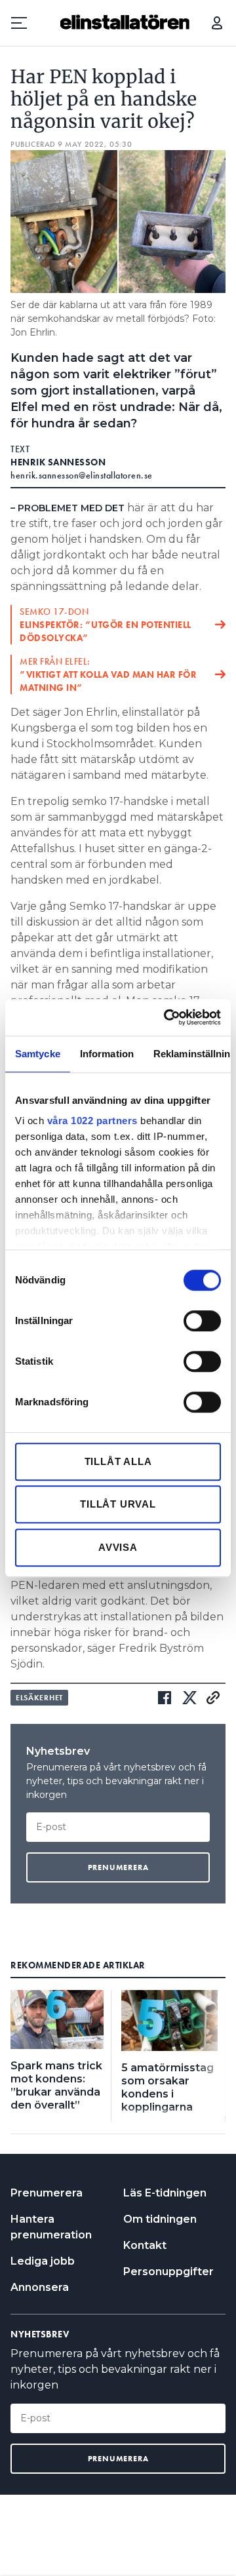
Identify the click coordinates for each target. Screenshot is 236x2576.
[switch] (202, 1321)
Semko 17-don (106, 625)
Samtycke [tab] (38, 1054)
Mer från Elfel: (108, 674)
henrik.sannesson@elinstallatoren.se (82, 475)
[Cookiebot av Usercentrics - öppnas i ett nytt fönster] (167, 1017)
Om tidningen (160, 2219)
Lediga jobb (43, 2261)
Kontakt (145, 2245)
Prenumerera (47, 2193)
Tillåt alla (118, 1461)
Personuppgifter (168, 2272)
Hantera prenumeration (51, 2227)
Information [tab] (107, 1054)
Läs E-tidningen (165, 2193)
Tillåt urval (118, 1504)
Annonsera (40, 2287)
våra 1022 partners (92, 1121)
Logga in (217, 23)
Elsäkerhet (39, 1698)
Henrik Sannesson (58, 462)
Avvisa (118, 1547)
